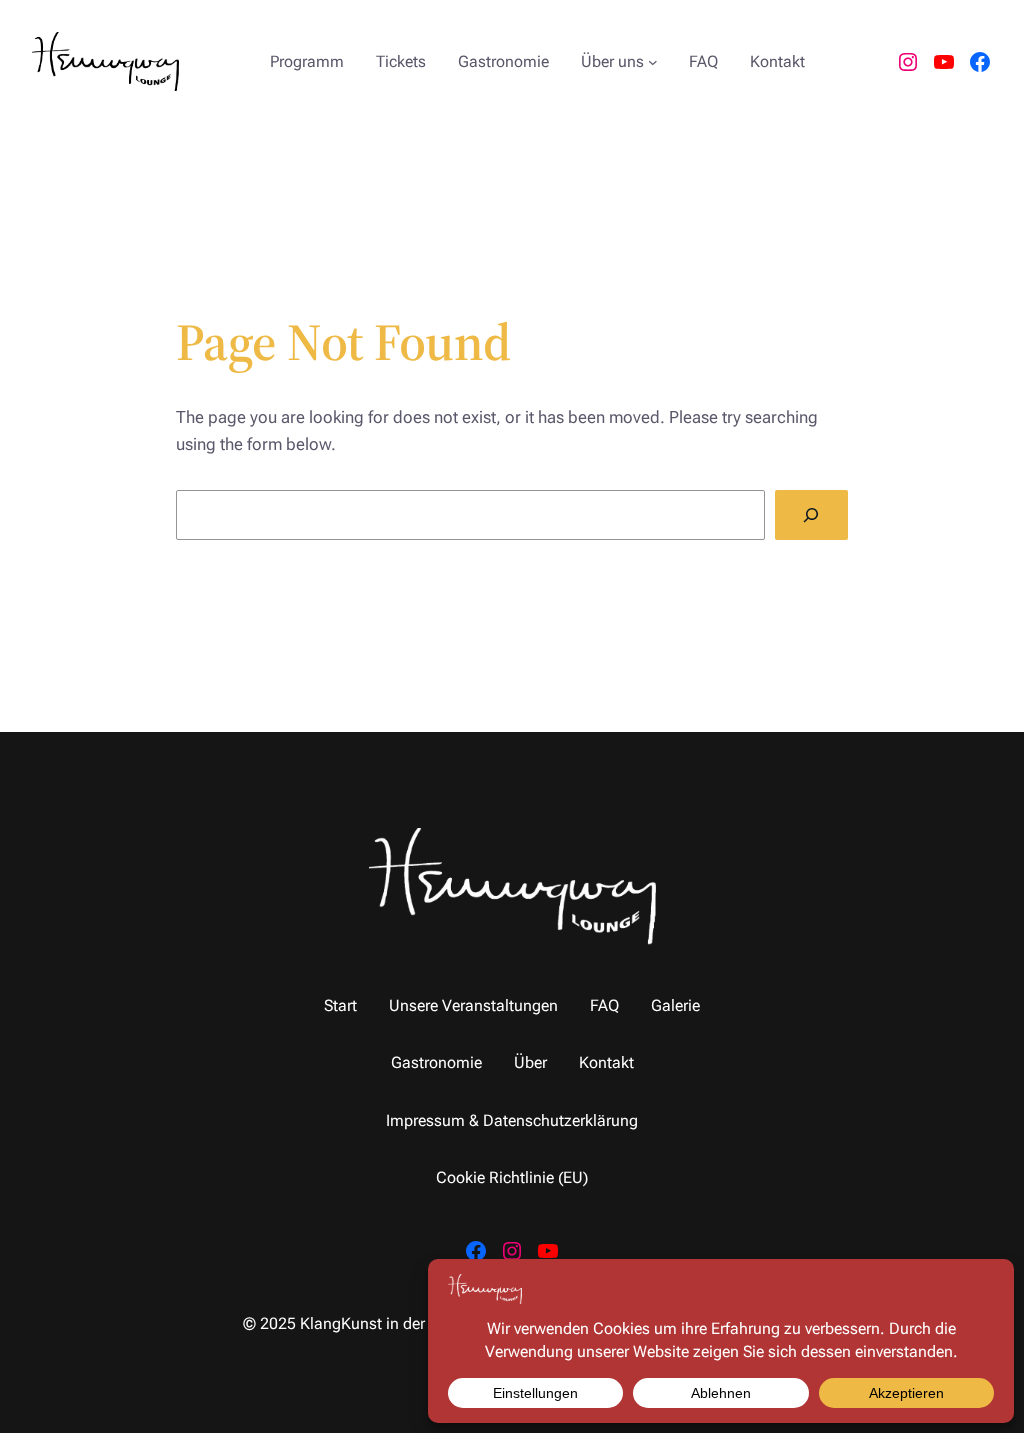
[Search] (811, 515)
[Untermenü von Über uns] (653, 62)
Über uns (612, 61)
